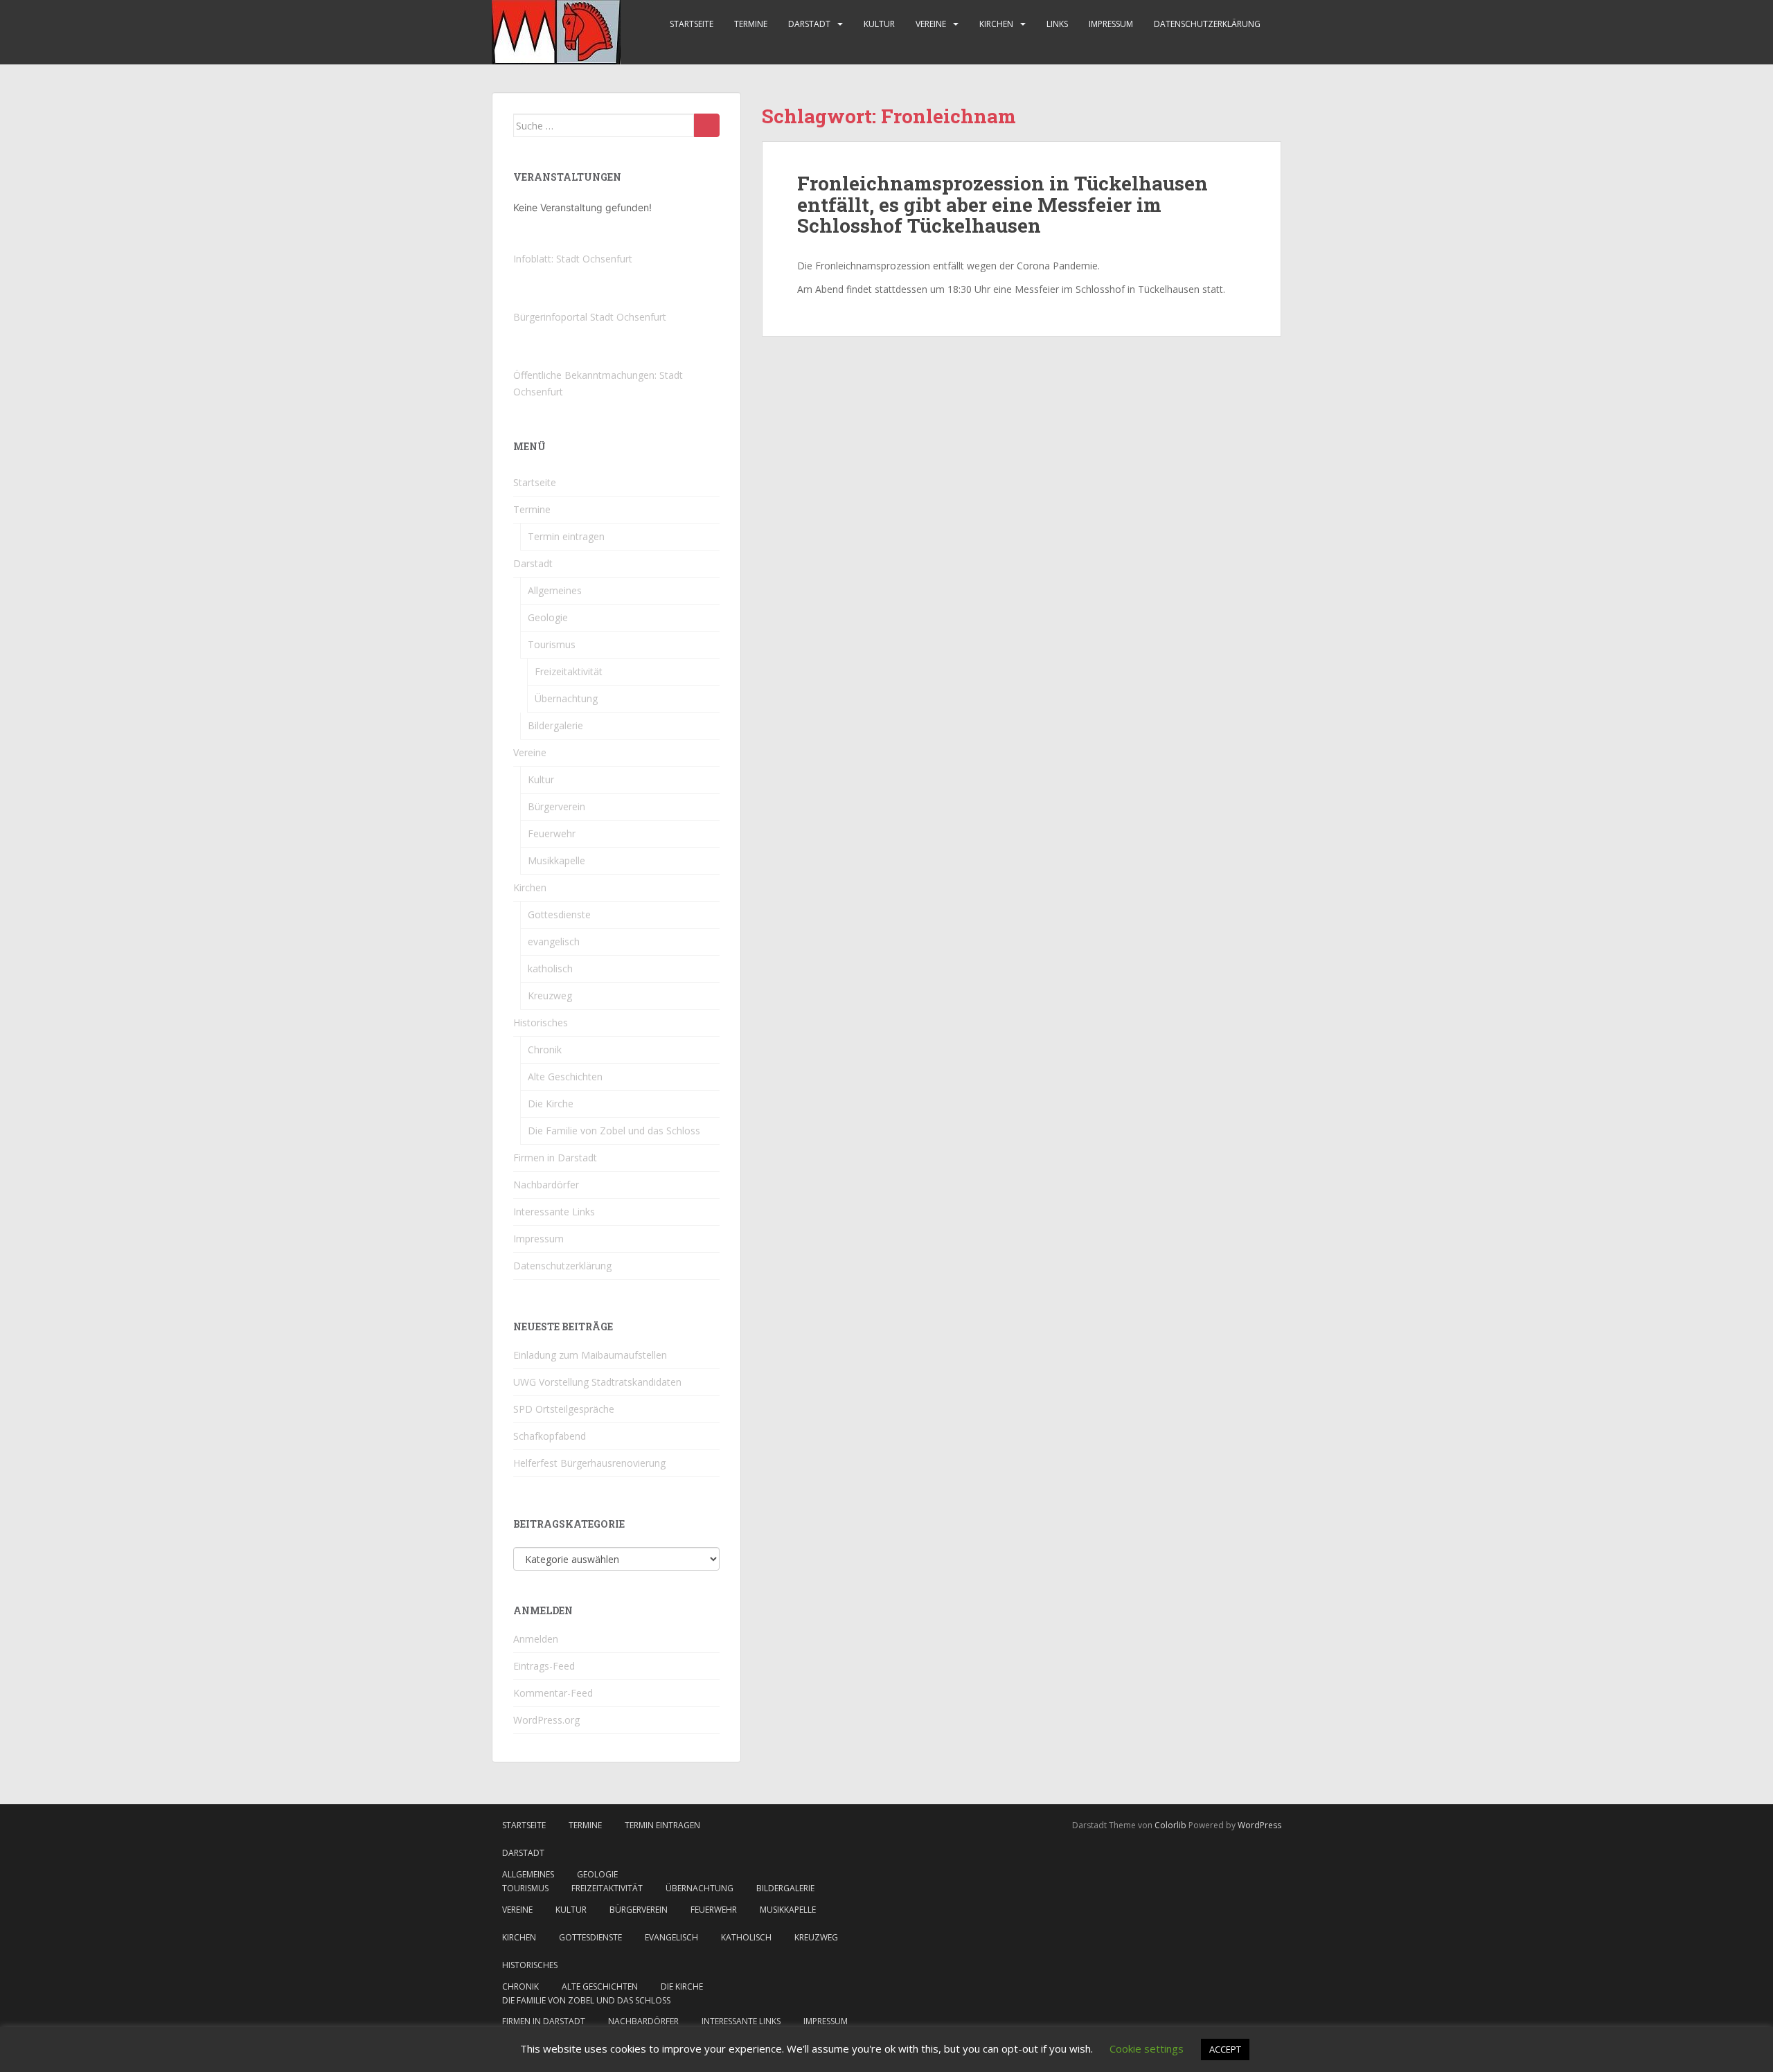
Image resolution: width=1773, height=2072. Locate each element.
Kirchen (996, 24)
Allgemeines (555, 590)
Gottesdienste (559, 914)
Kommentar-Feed (553, 1693)
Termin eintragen (566, 536)
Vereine (931, 24)
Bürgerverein (556, 806)
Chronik (545, 1050)
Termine (751, 24)
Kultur (879, 24)
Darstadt (809, 24)
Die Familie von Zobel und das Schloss (614, 1131)
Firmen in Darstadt (555, 1158)
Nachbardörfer (546, 1185)
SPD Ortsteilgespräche (564, 1409)
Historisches (541, 1022)
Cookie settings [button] (1147, 2048)
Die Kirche (551, 1104)
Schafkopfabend (550, 1436)
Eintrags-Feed (544, 1666)
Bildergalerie (555, 725)
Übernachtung (566, 698)
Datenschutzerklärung (1207, 24)
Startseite (692, 24)
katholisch (550, 968)
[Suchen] (707, 125)
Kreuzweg (550, 995)
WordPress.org (546, 1720)
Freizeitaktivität (569, 671)
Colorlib (1170, 1825)
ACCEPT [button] (1225, 2049)
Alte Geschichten (565, 1077)
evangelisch (554, 941)
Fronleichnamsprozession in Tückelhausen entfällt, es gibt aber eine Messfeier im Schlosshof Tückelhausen (1003, 205)
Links (1057, 24)
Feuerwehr (552, 833)
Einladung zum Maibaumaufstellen (590, 1355)
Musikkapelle (556, 860)
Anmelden (536, 1639)
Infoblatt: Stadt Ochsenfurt (573, 259)
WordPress (1259, 1825)
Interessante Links (554, 1212)
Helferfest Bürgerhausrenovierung (589, 1463)
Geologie (548, 617)
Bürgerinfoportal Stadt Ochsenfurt (590, 317)
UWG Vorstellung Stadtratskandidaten (597, 1382)
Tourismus (552, 644)
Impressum (1111, 24)
